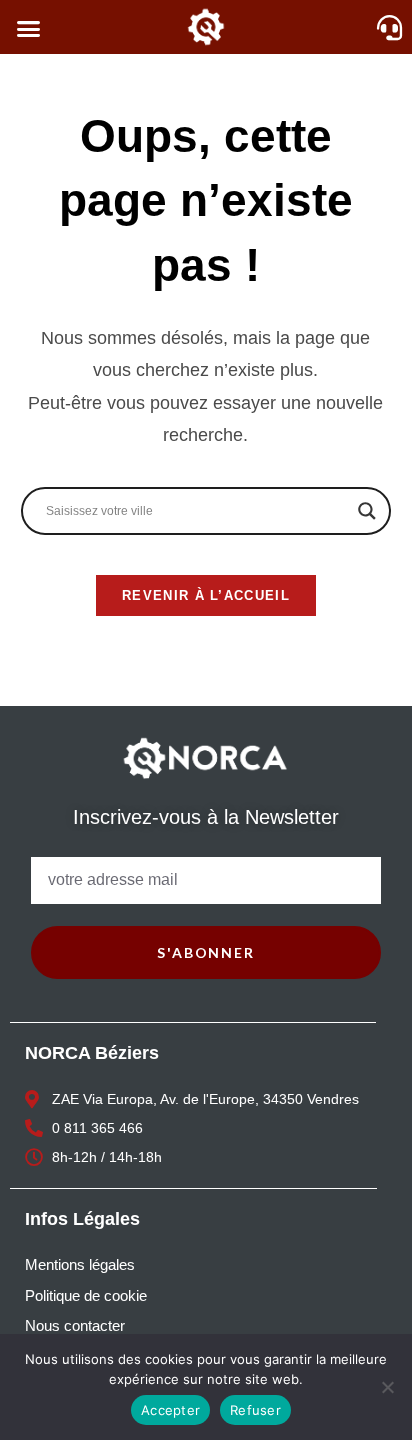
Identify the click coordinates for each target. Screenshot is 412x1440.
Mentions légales (80, 1264)
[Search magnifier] (367, 511)
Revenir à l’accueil (206, 595)
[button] (29, 29)
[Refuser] (387, 1387)
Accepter (170, 1410)
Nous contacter (75, 1325)
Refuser (255, 1410)
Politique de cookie (86, 1295)
